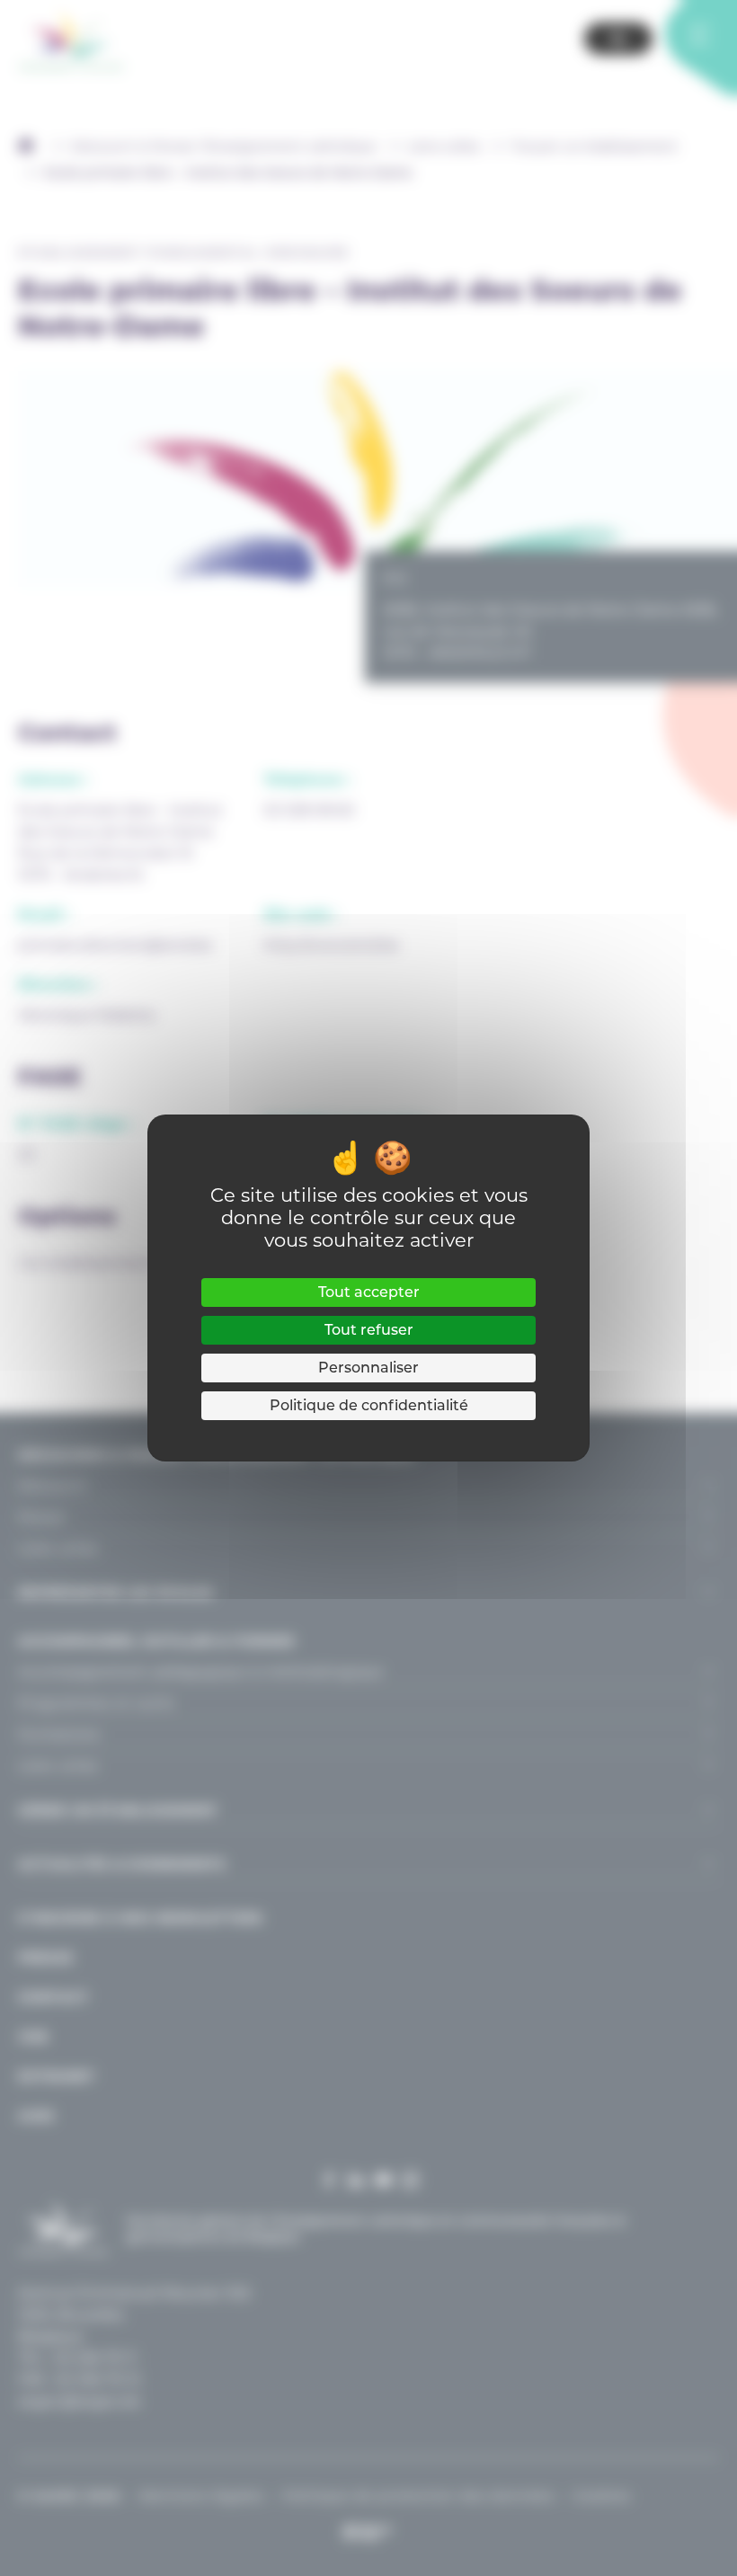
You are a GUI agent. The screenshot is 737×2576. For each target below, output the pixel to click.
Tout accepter (369, 1292)
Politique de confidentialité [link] (369, 1405)
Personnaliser (368, 1368)
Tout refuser (369, 1330)
